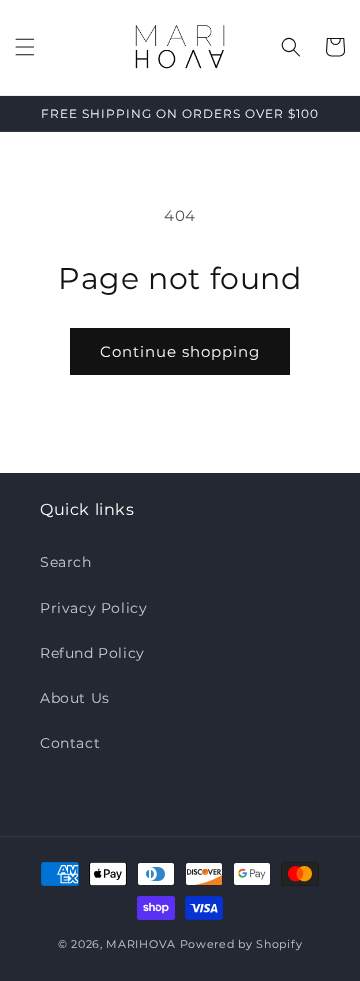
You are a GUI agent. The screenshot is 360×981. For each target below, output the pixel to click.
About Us (75, 698)
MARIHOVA (141, 944)
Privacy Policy (93, 608)
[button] (25, 47)
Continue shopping (180, 351)
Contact (70, 743)
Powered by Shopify (241, 944)
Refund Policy (92, 653)
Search (66, 562)
